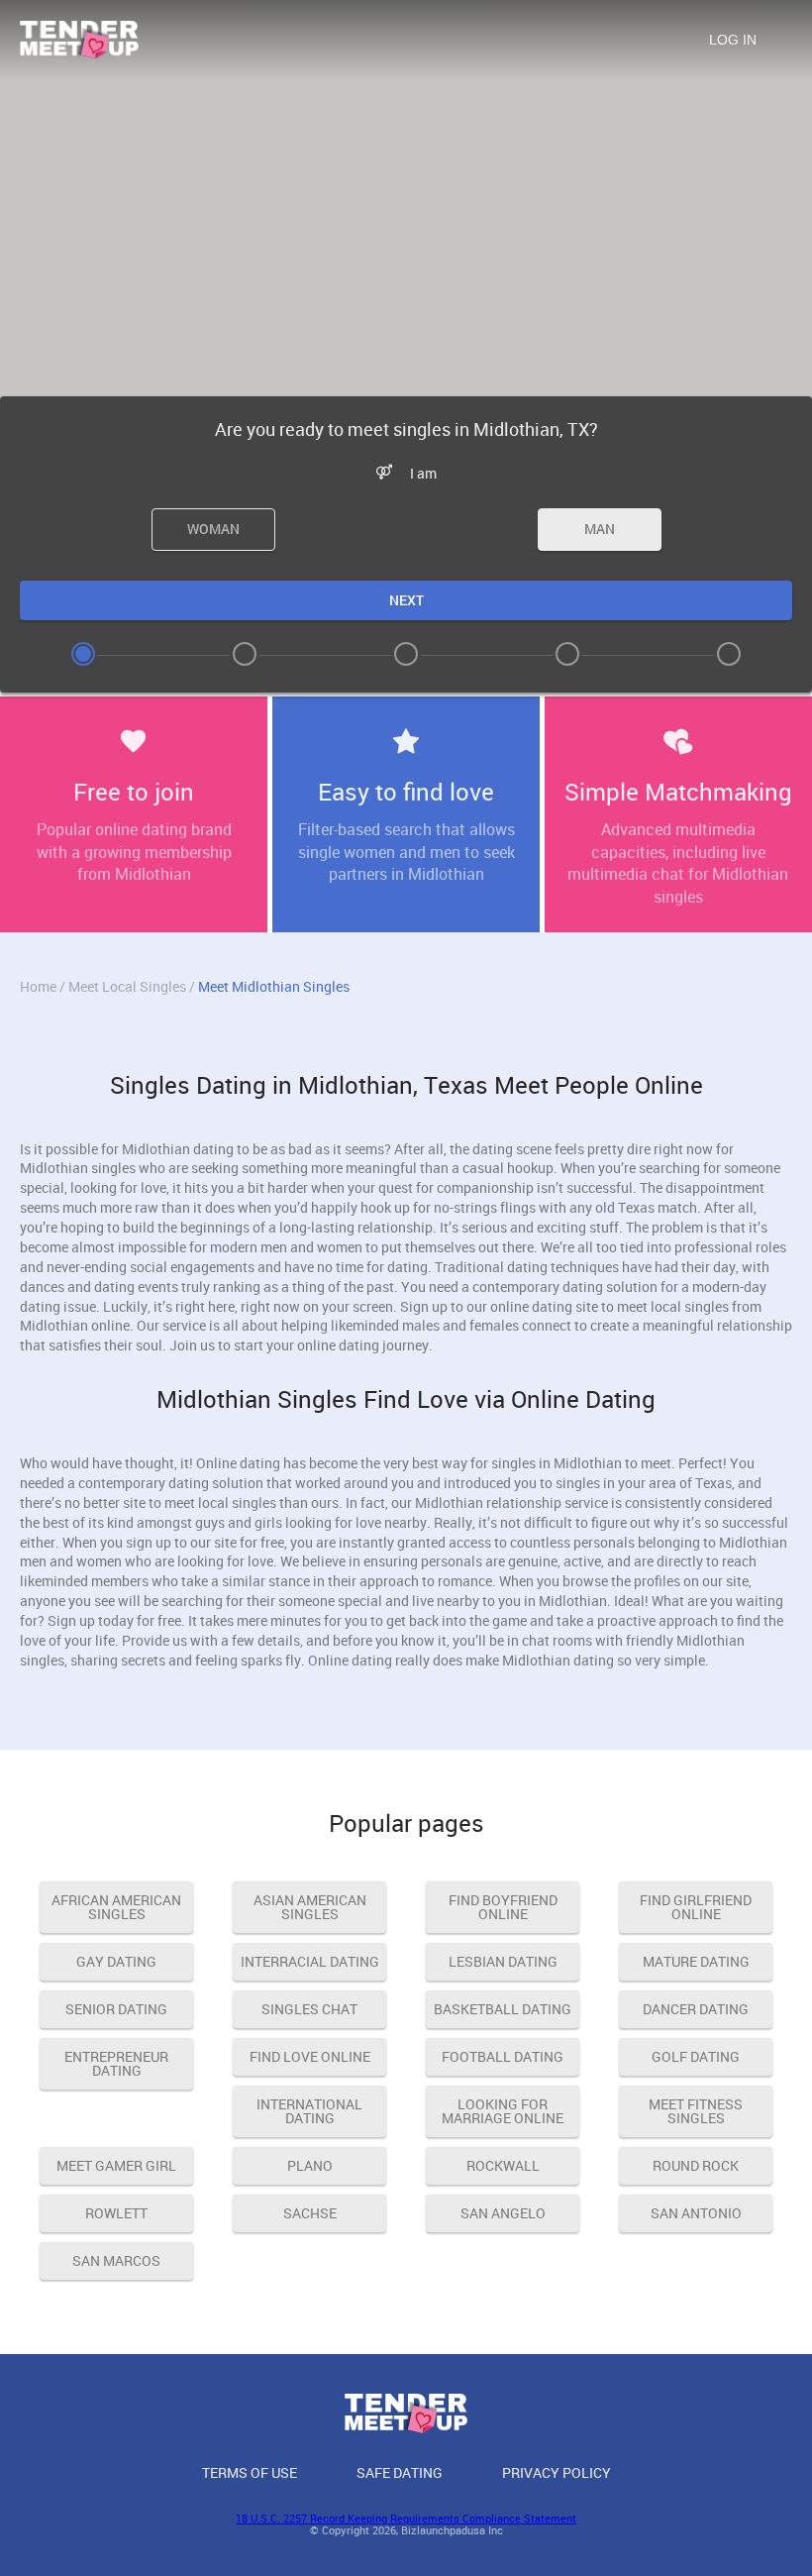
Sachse (310, 2213)
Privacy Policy (557, 2472)
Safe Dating (400, 2472)
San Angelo (503, 2213)
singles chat (309, 2009)
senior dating (116, 2009)
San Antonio (696, 2213)
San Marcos (116, 2260)
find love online (310, 2056)
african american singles (116, 1907)
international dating (309, 2111)
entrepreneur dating (116, 2063)
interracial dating (310, 1961)
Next (406, 600)
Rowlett (116, 2213)
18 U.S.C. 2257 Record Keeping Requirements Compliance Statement (406, 2518)
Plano (310, 2165)
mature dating (696, 1961)
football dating (503, 2056)
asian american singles (310, 1907)
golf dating (696, 2056)
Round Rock (696, 2165)
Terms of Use (250, 2472)
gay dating (116, 1961)
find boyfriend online (503, 1907)
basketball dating (503, 2009)
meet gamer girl (116, 2165)
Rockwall (503, 2165)
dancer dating (696, 2009)
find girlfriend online (696, 1907)
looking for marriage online (503, 2111)
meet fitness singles (696, 2111)
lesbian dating (503, 1961)
